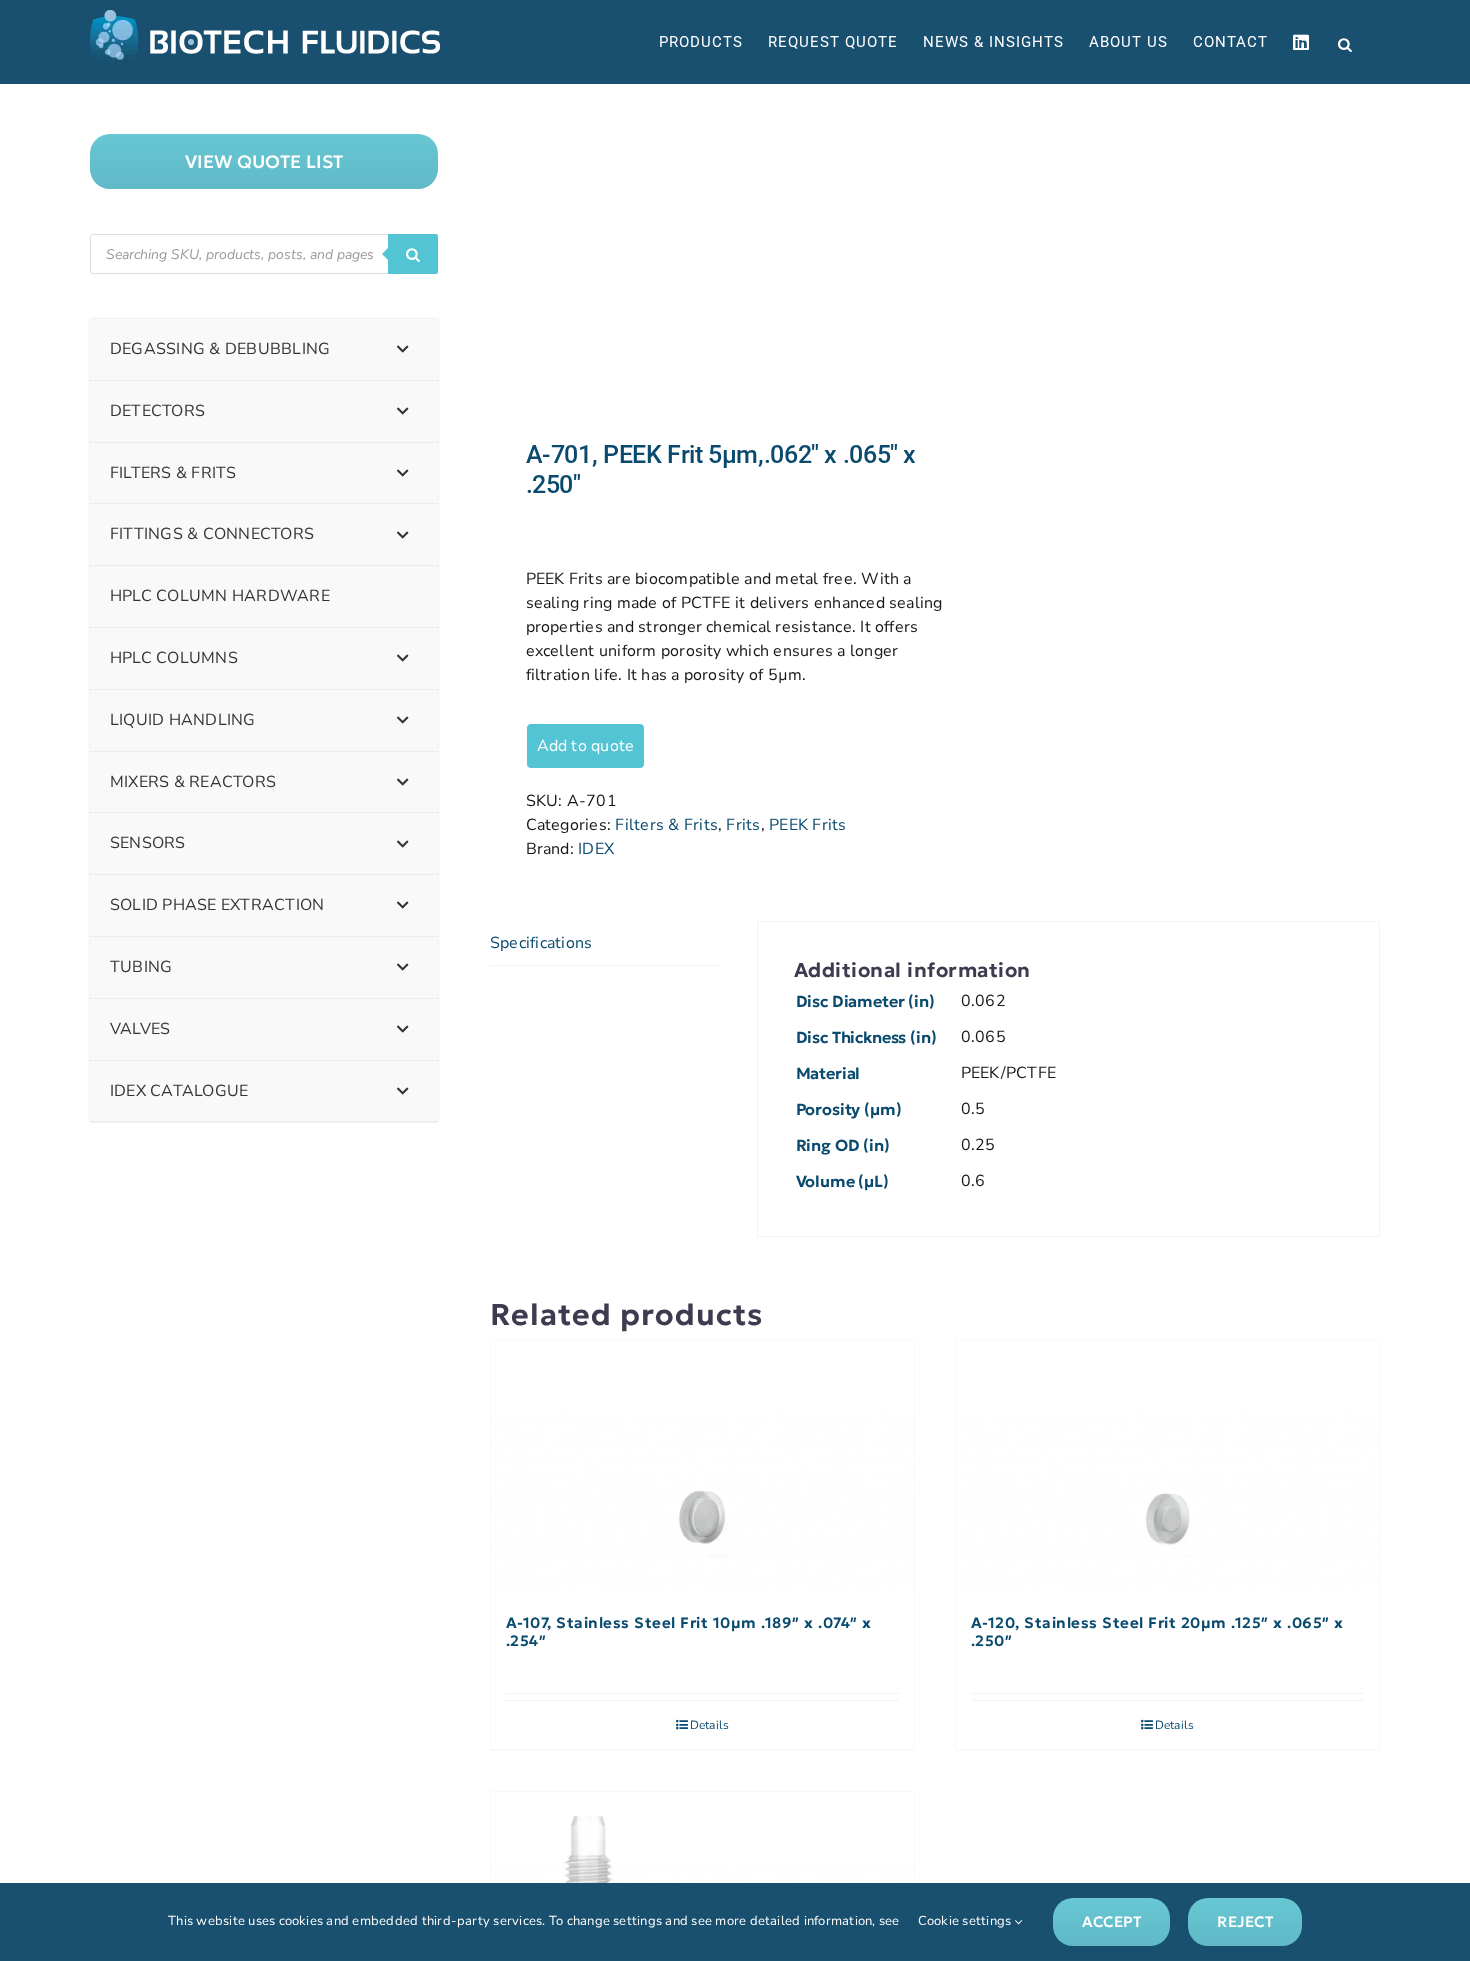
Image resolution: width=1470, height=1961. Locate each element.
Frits (743, 825)
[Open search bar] (1345, 43)
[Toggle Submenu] (403, 349)
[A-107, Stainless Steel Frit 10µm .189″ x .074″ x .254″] (702, 1467)
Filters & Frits (666, 825)
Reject (1244, 1921)
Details (710, 1725)
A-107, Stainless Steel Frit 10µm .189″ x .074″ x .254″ (689, 1632)
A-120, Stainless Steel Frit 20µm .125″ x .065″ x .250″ (1157, 1632)
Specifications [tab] (541, 943)
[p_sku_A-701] (703, 262)
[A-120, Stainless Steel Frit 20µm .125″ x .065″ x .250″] (1167, 1467)
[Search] (413, 254)
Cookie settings (966, 1921)
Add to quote (586, 746)
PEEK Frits (807, 825)
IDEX (596, 849)
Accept (1111, 1921)
